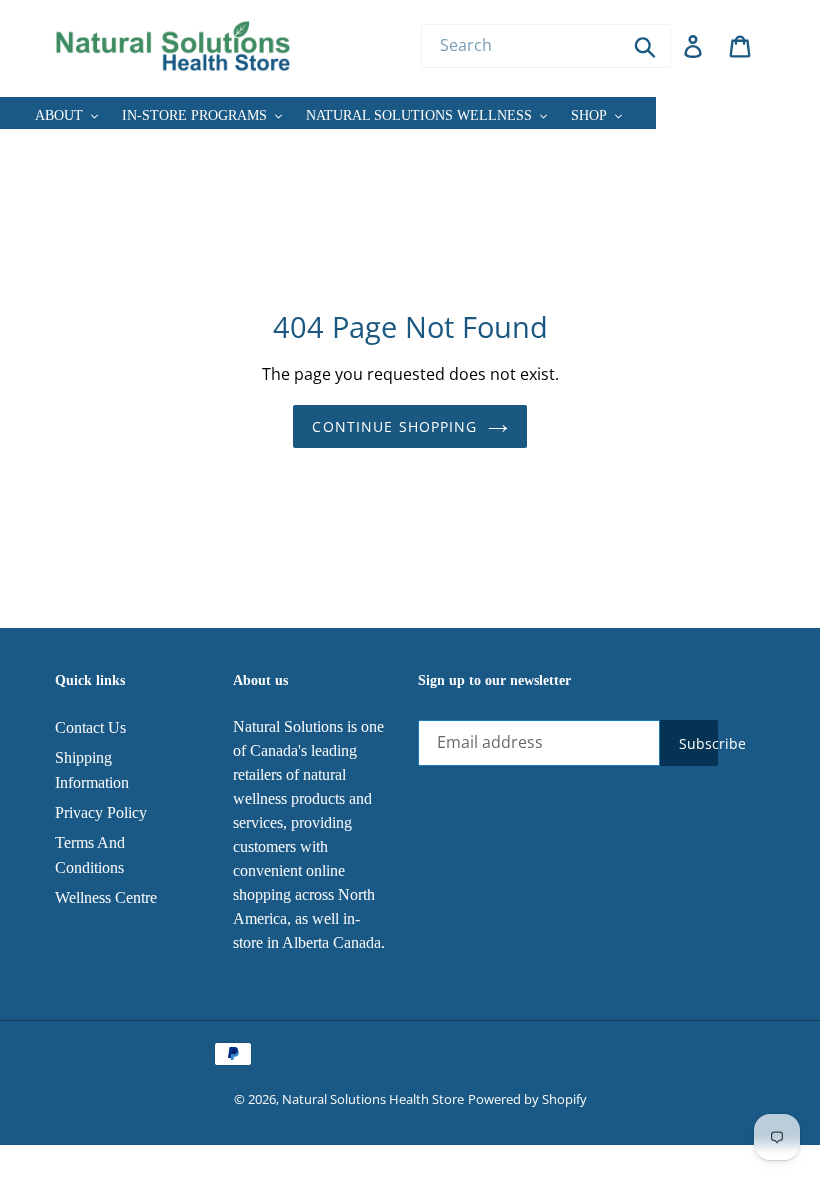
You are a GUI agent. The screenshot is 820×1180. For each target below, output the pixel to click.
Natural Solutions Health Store (373, 1099)
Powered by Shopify (527, 1099)
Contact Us (90, 727)
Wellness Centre (106, 897)
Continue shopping (394, 426)
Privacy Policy (101, 812)
